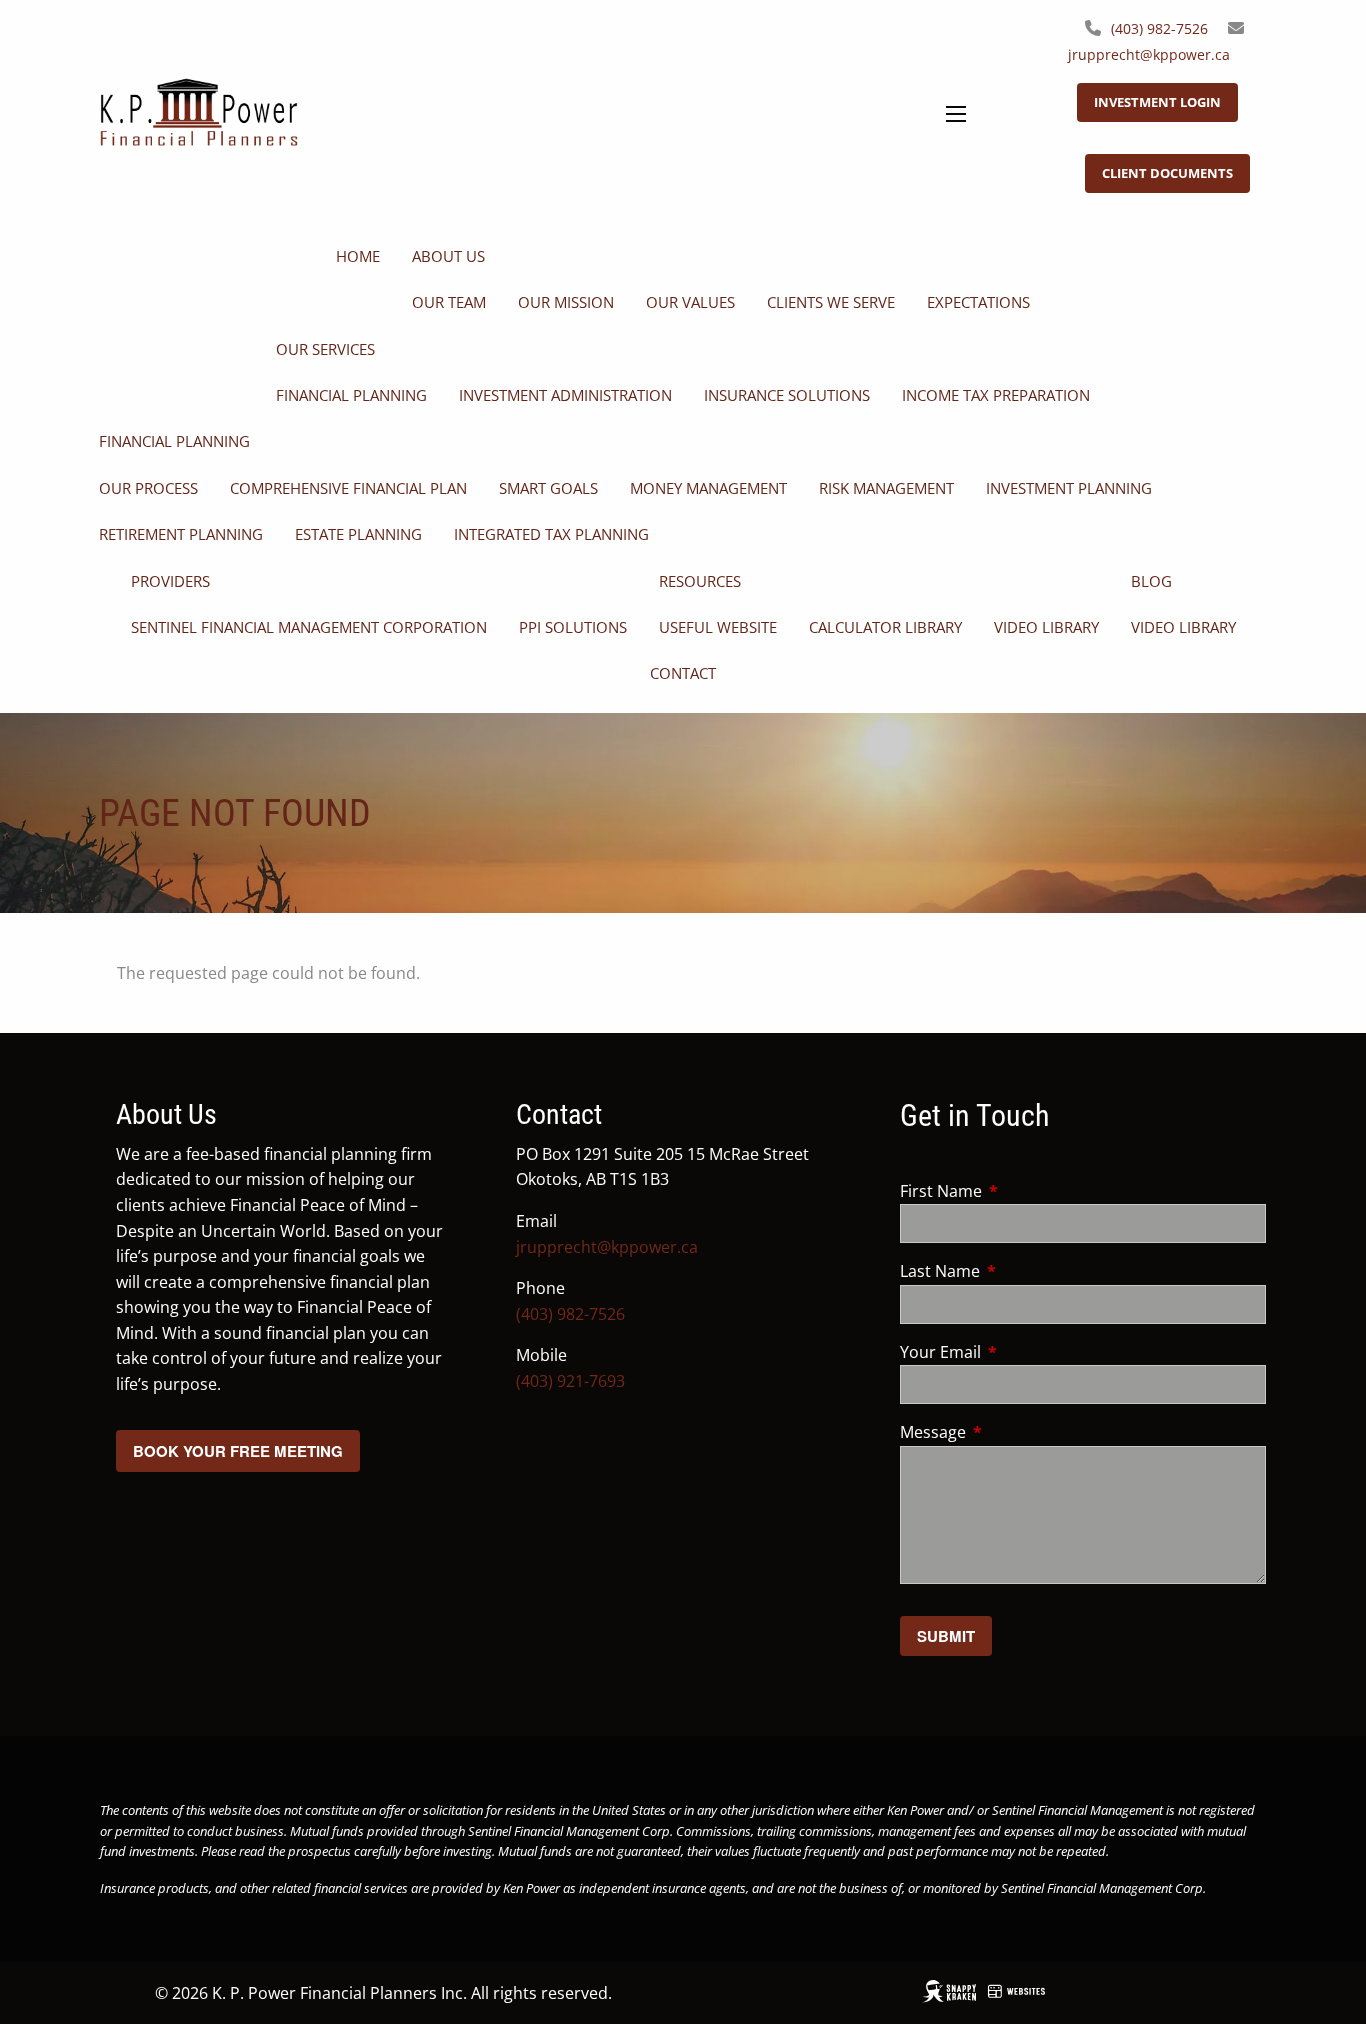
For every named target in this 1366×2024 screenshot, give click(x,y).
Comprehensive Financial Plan (348, 488)
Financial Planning (351, 395)
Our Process (148, 488)
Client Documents (1167, 173)
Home (358, 256)
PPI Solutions (573, 627)
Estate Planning (358, 534)
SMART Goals (548, 488)
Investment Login (1157, 102)
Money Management (708, 488)
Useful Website (718, 627)
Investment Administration (565, 395)
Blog (1151, 581)
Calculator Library (885, 627)
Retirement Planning (181, 534)
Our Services (325, 349)
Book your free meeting (238, 1451)
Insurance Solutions (787, 395)
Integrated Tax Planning (551, 534)
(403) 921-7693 (570, 1381)
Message (1013, 1432)
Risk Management (886, 488)
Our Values (690, 302)
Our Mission (566, 302)
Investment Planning (1069, 488)
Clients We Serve (831, 302)
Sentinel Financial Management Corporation (309, 627)
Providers (170, 581)
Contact (683, 673)
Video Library (1046, 627)
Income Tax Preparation (996, 395)
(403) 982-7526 (1159, 28)
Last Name (1020, 1271)
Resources (700, 581)
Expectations (978, 302)
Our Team (449, 302)
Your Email (1021, 1352)
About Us (448, 256)
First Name (1021, 1191)
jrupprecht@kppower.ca (1149, 54)
